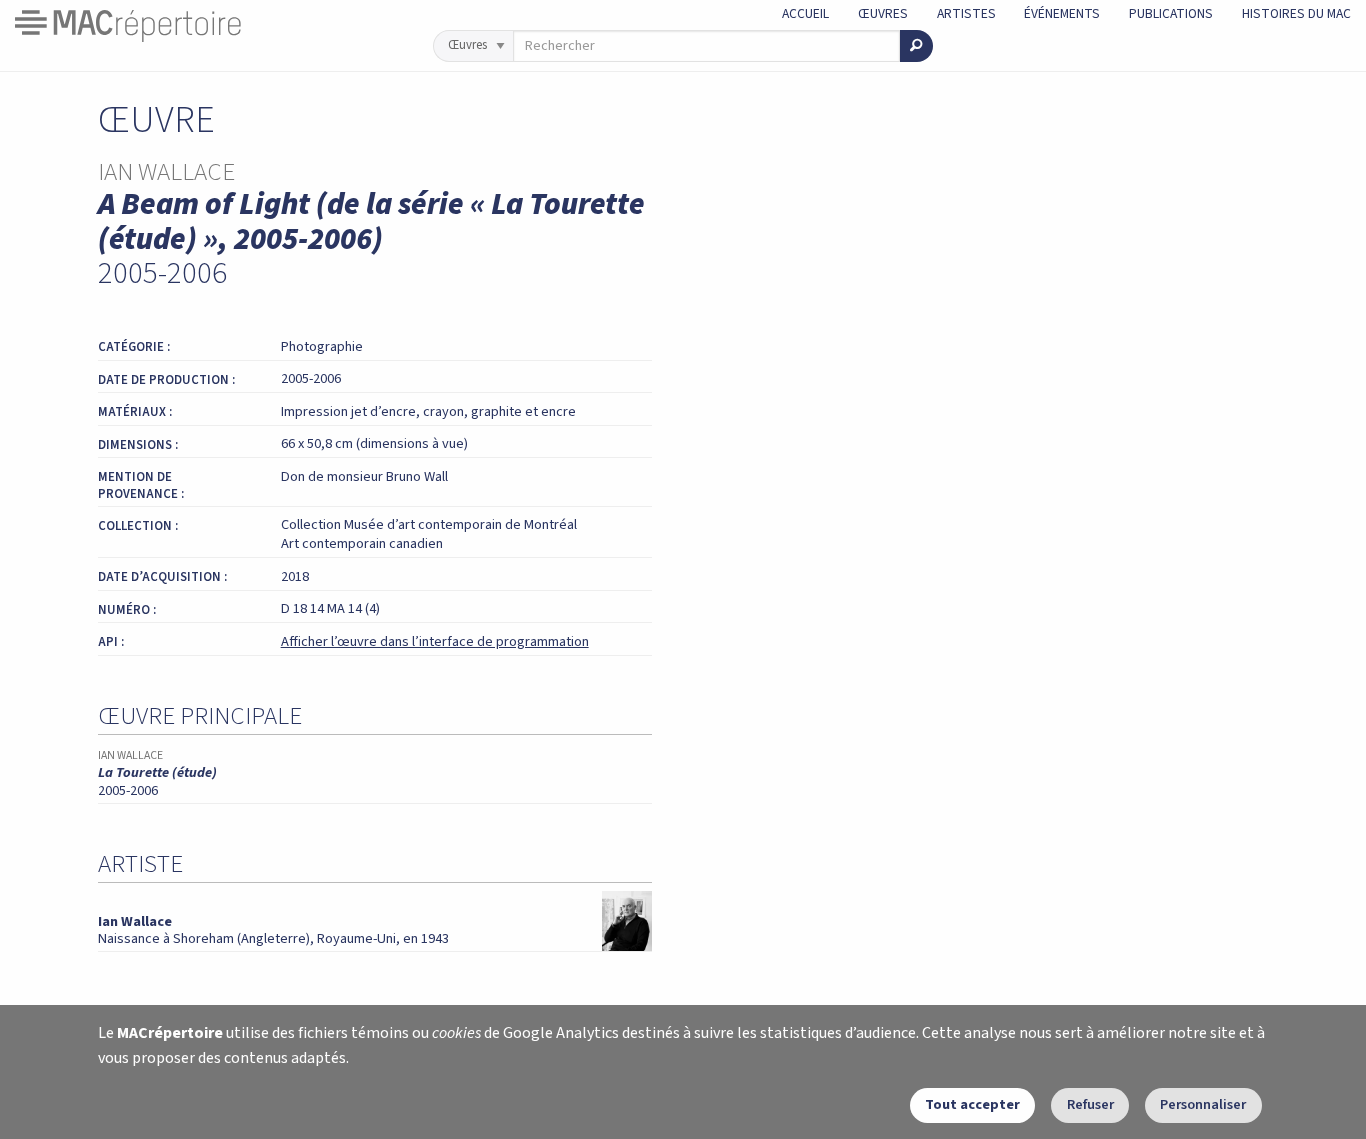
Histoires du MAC (1296, 13)
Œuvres (883, 13)
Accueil (805, 13)
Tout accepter (972, 1104)
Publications (1171, 13)
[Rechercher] (916, 46)
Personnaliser (1203, 1104)
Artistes (966, 13)
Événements (1062, 13)
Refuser (1090, 1104)
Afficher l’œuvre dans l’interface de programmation (435, 641)
